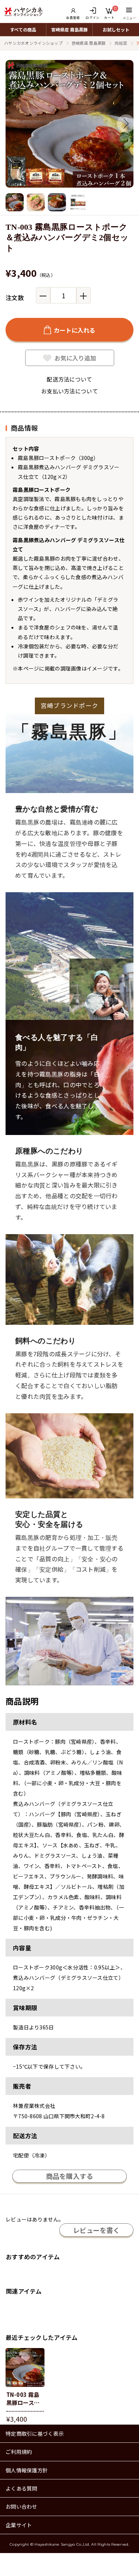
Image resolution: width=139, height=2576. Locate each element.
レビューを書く (96, 2230)
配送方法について (69, 379)
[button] (126, 124)
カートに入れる (75, 330)
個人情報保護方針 (27, 2470)
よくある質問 (21, 2488)
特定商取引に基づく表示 (35, 2434)
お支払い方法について (69, 391)
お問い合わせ (21, 2506)
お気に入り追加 (75, 358)
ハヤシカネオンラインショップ (33, 43)
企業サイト (19, 2525)
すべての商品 (23, 29)
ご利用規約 (19, 2452)
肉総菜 (121, 43)
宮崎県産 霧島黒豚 (69, 29)
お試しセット (116, 29)
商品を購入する (70, 2176)
